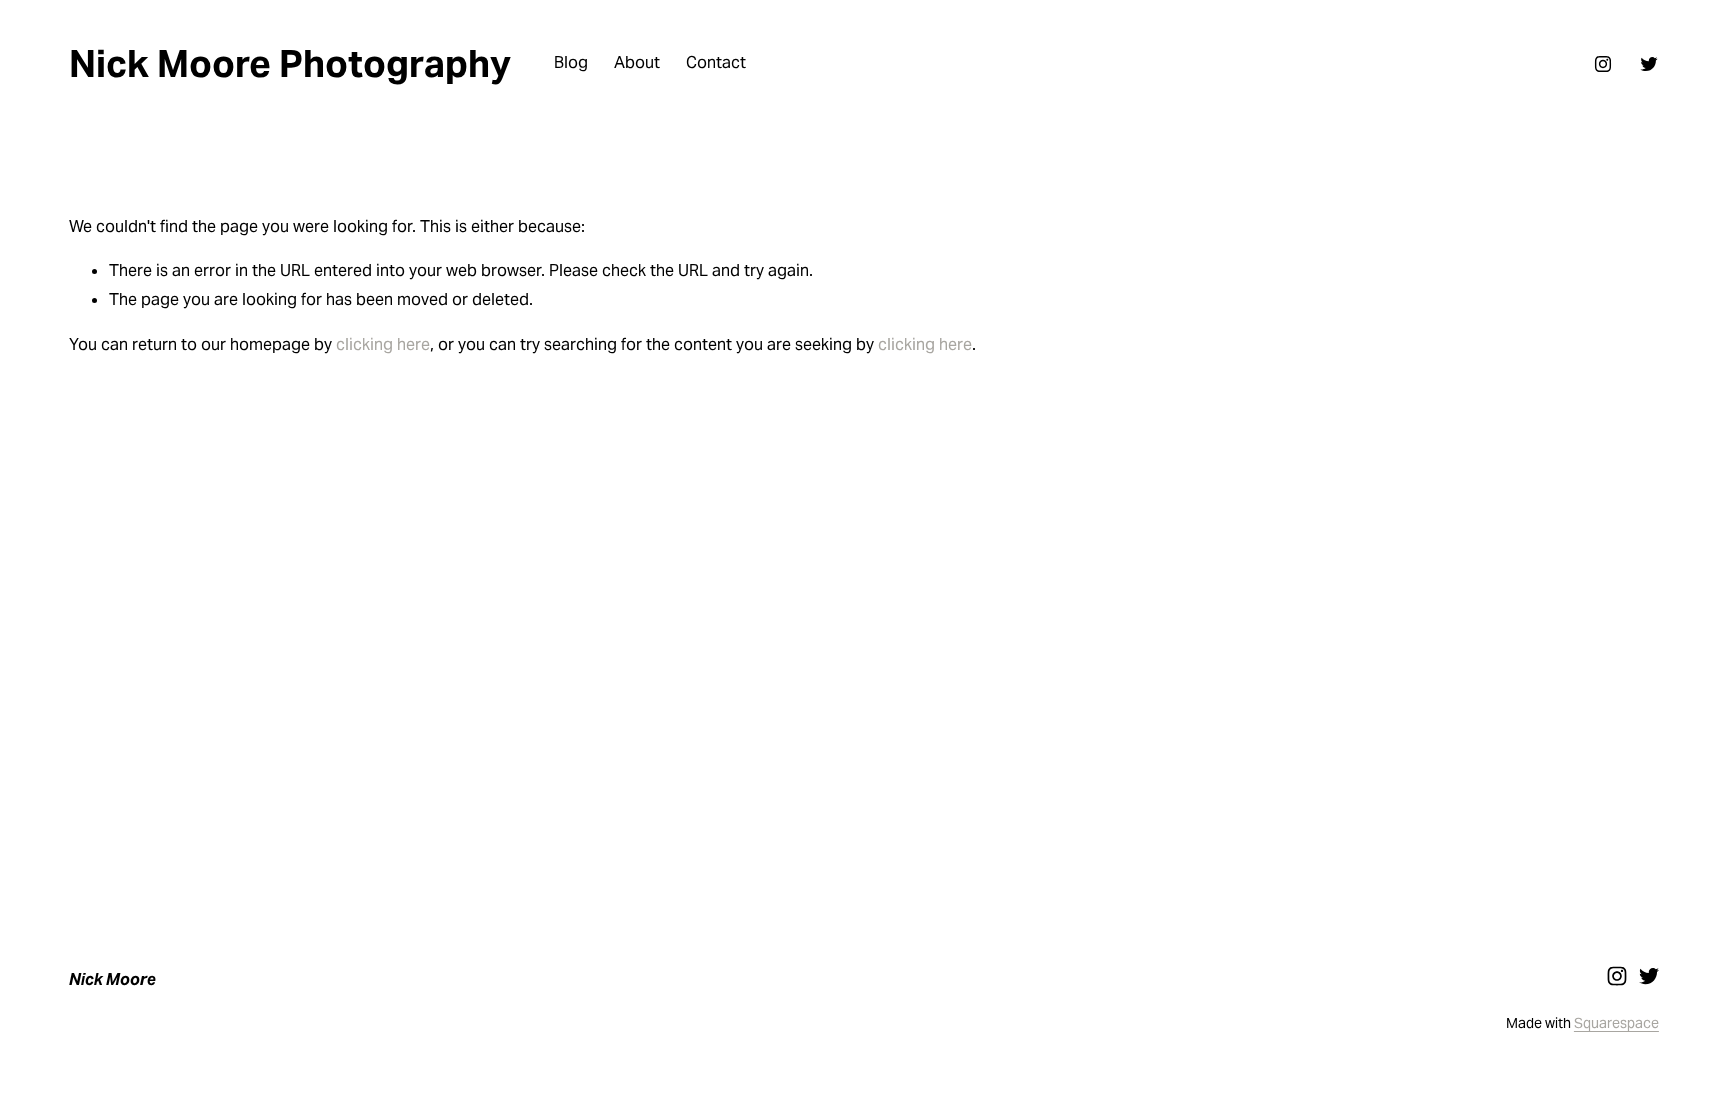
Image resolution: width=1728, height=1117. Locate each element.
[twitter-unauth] (1649, 64)
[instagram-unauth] (1603, 64)
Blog (571, 62)
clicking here (383, 344)
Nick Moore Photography (290, 63)
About (637, 62)
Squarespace (1616, 1023)
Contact (716, 62)
